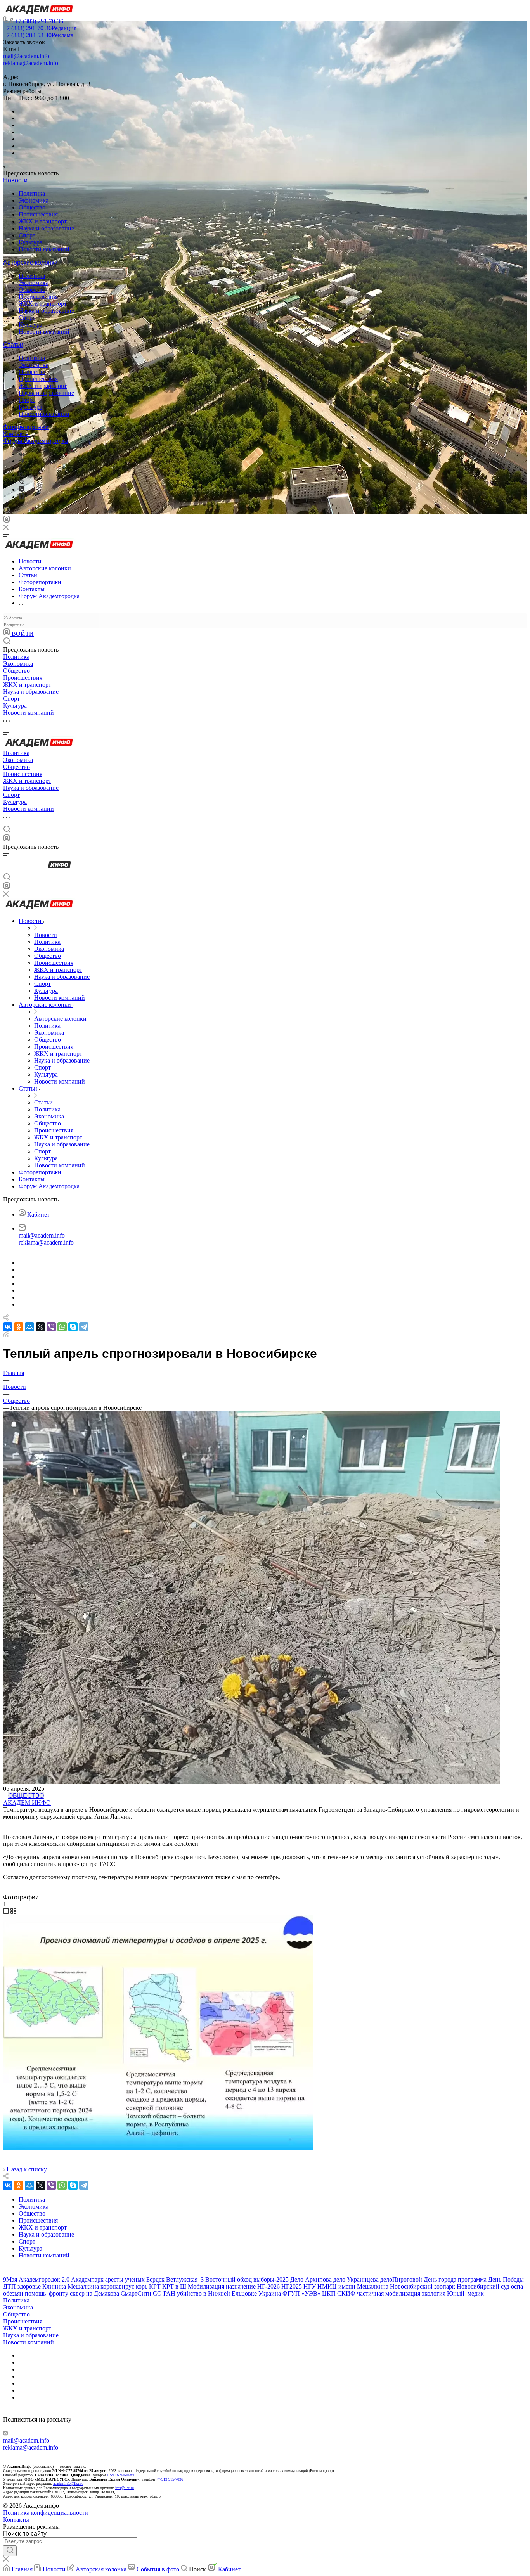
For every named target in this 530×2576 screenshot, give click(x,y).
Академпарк (87, 2279)
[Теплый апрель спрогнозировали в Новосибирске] (158, 2148)
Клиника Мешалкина (71, 2286)
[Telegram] (21, 461)
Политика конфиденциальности (46, 2513)
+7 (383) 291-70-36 (39, 21)
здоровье (29, 2286)
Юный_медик (465, 2293)
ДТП (10, 2286)
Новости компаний (44, 249)
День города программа (455, 2279)
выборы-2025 (271, 2279)
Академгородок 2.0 (44, 2279)
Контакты (16, 434)
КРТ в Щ (174, 2286)
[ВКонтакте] (22, 454)
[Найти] (10, 2551)
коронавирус (117, 2286)
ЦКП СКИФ (339, 2293)
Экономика (34, 200)
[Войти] (7, 521)
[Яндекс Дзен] (22, 497)
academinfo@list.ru (68, 2483)
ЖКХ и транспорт (43, 221)
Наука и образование (46, 228)
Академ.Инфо (27, 1803)
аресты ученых (125, 2279)
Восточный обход (229, 2279)
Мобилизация (206, 2286)
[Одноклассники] (20, 468)
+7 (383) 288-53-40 (38, 35)
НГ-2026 (268, 2286)
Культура (30, 242)
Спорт (27, 235)
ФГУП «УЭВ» (301, 2293)
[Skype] (73, 1327)
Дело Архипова (311, 2279)
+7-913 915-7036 (170, 2479)
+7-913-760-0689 (120, 2475)
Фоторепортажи (26, 427)
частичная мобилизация (389, 2293)
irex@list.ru (125, 2488)
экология (434, 2293)
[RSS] (6, 1335)
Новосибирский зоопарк (423, 2286)
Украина (270, 2293)
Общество (32, 207)
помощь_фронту (47, 2293)
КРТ (155, 2286)
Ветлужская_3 (185, 2279)
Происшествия (38, 214)
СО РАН (164, 2293)
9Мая (10, 2279)
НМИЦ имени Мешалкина (353, 2286)
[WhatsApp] (62, 1327)
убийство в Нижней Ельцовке (217, 2293)
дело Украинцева (356, 2279)
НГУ (310, 2286)
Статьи (13, 345)
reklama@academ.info (31, 63)
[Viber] (21, 475)
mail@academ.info (26, 56)
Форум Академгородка (36, 441)
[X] (40, 1327)
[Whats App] (22, 489)
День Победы (506, 2279)
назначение (241, 2286)
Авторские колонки (30, 262)
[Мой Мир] (29, 1327)
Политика (32, 193)
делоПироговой (401, 2279)
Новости (15, 180)
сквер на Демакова (94, 2293)
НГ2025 (292, 2286)
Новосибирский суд (483, 2286)
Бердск (155, 2279)
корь (142, 2286)
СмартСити (136, 2293)
